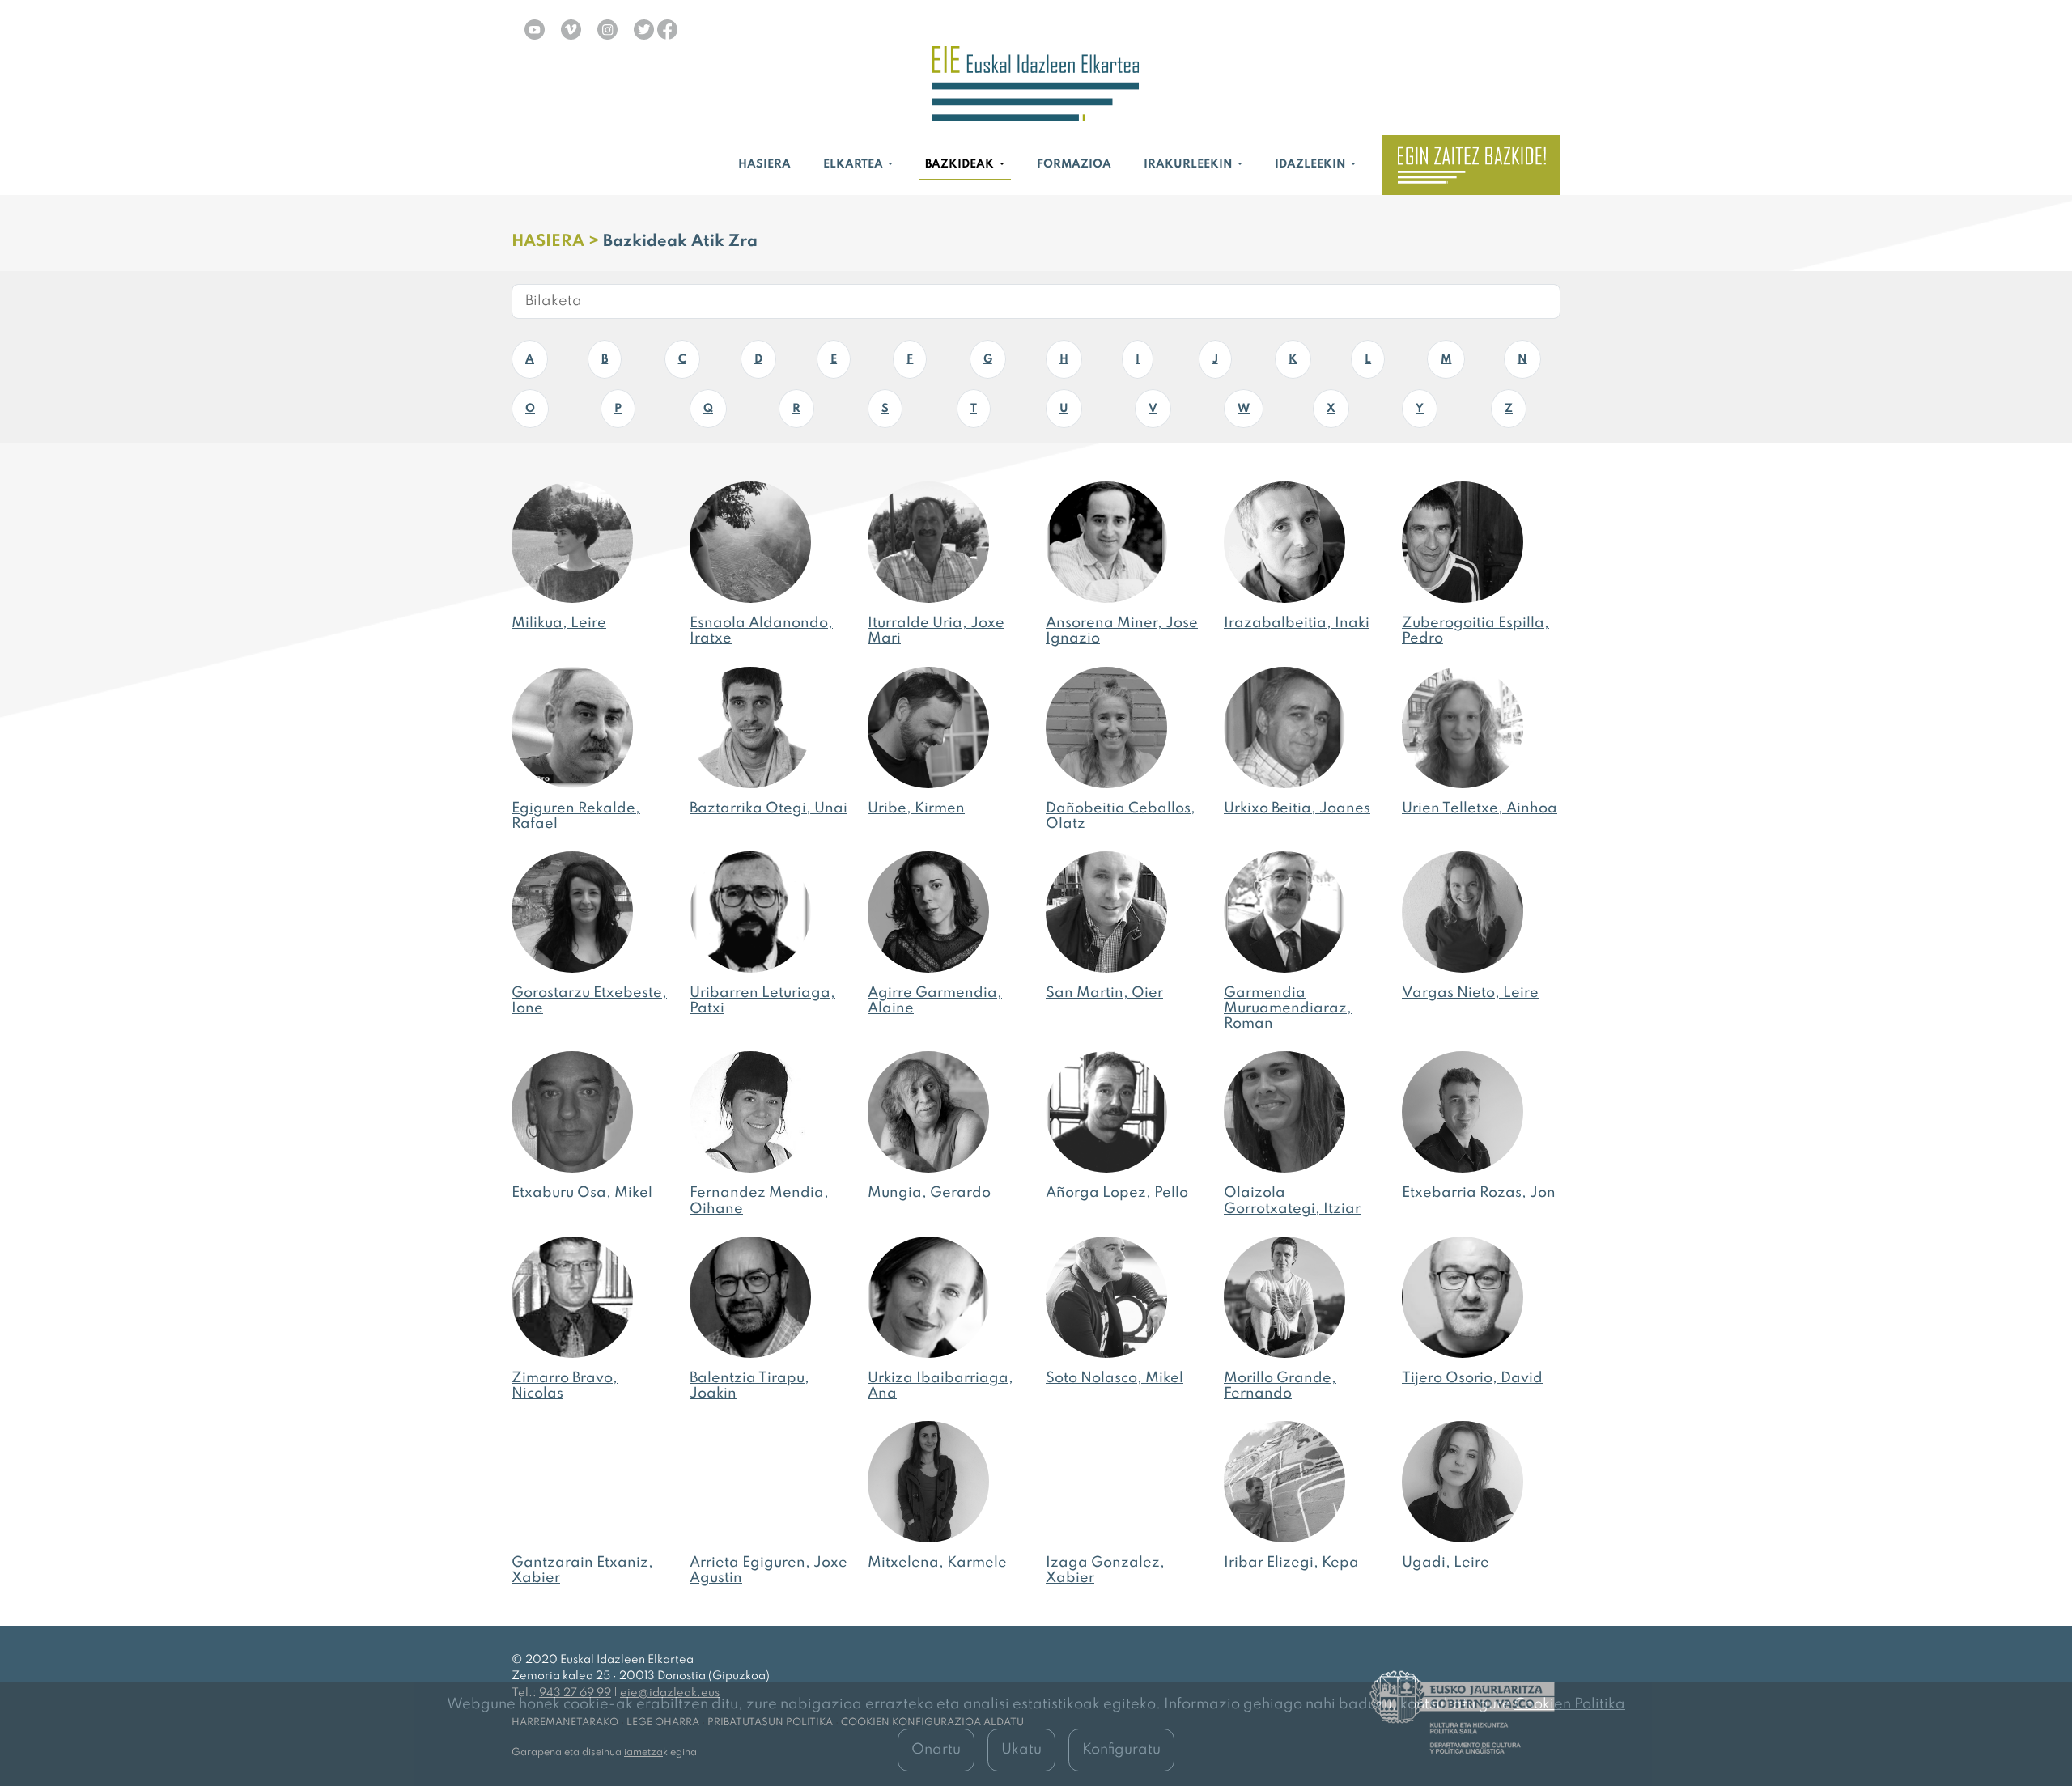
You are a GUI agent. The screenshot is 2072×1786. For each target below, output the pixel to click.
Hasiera (764, 164)
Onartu (936, 1750)
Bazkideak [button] (961, 164)
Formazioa (1074, 164)
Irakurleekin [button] (1189, 164)
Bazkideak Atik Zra (680, 242)
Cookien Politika (1570, 1704)
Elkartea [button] (854, 164)
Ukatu (1021, 1750)
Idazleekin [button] (1312, 164)
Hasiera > (557, 242)
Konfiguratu (1121, 1750)
